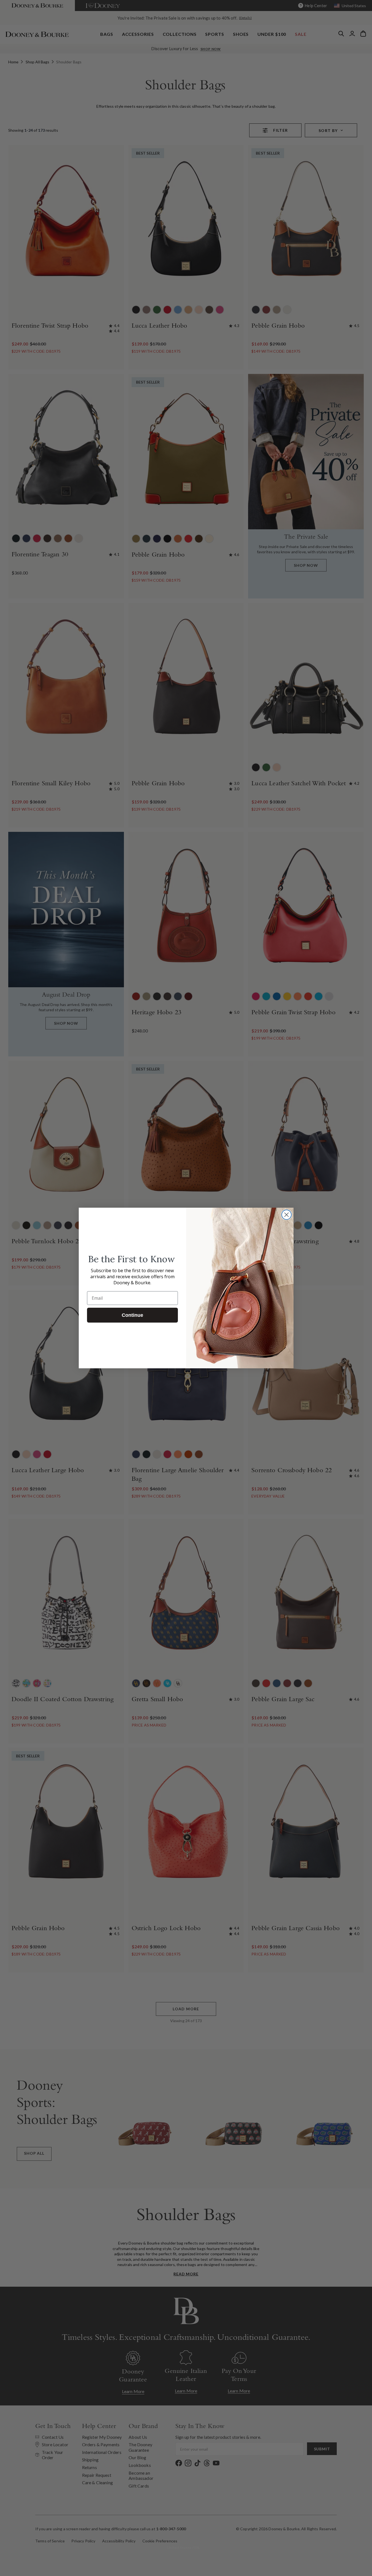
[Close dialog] (287, 1215)
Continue (132, 1315)
